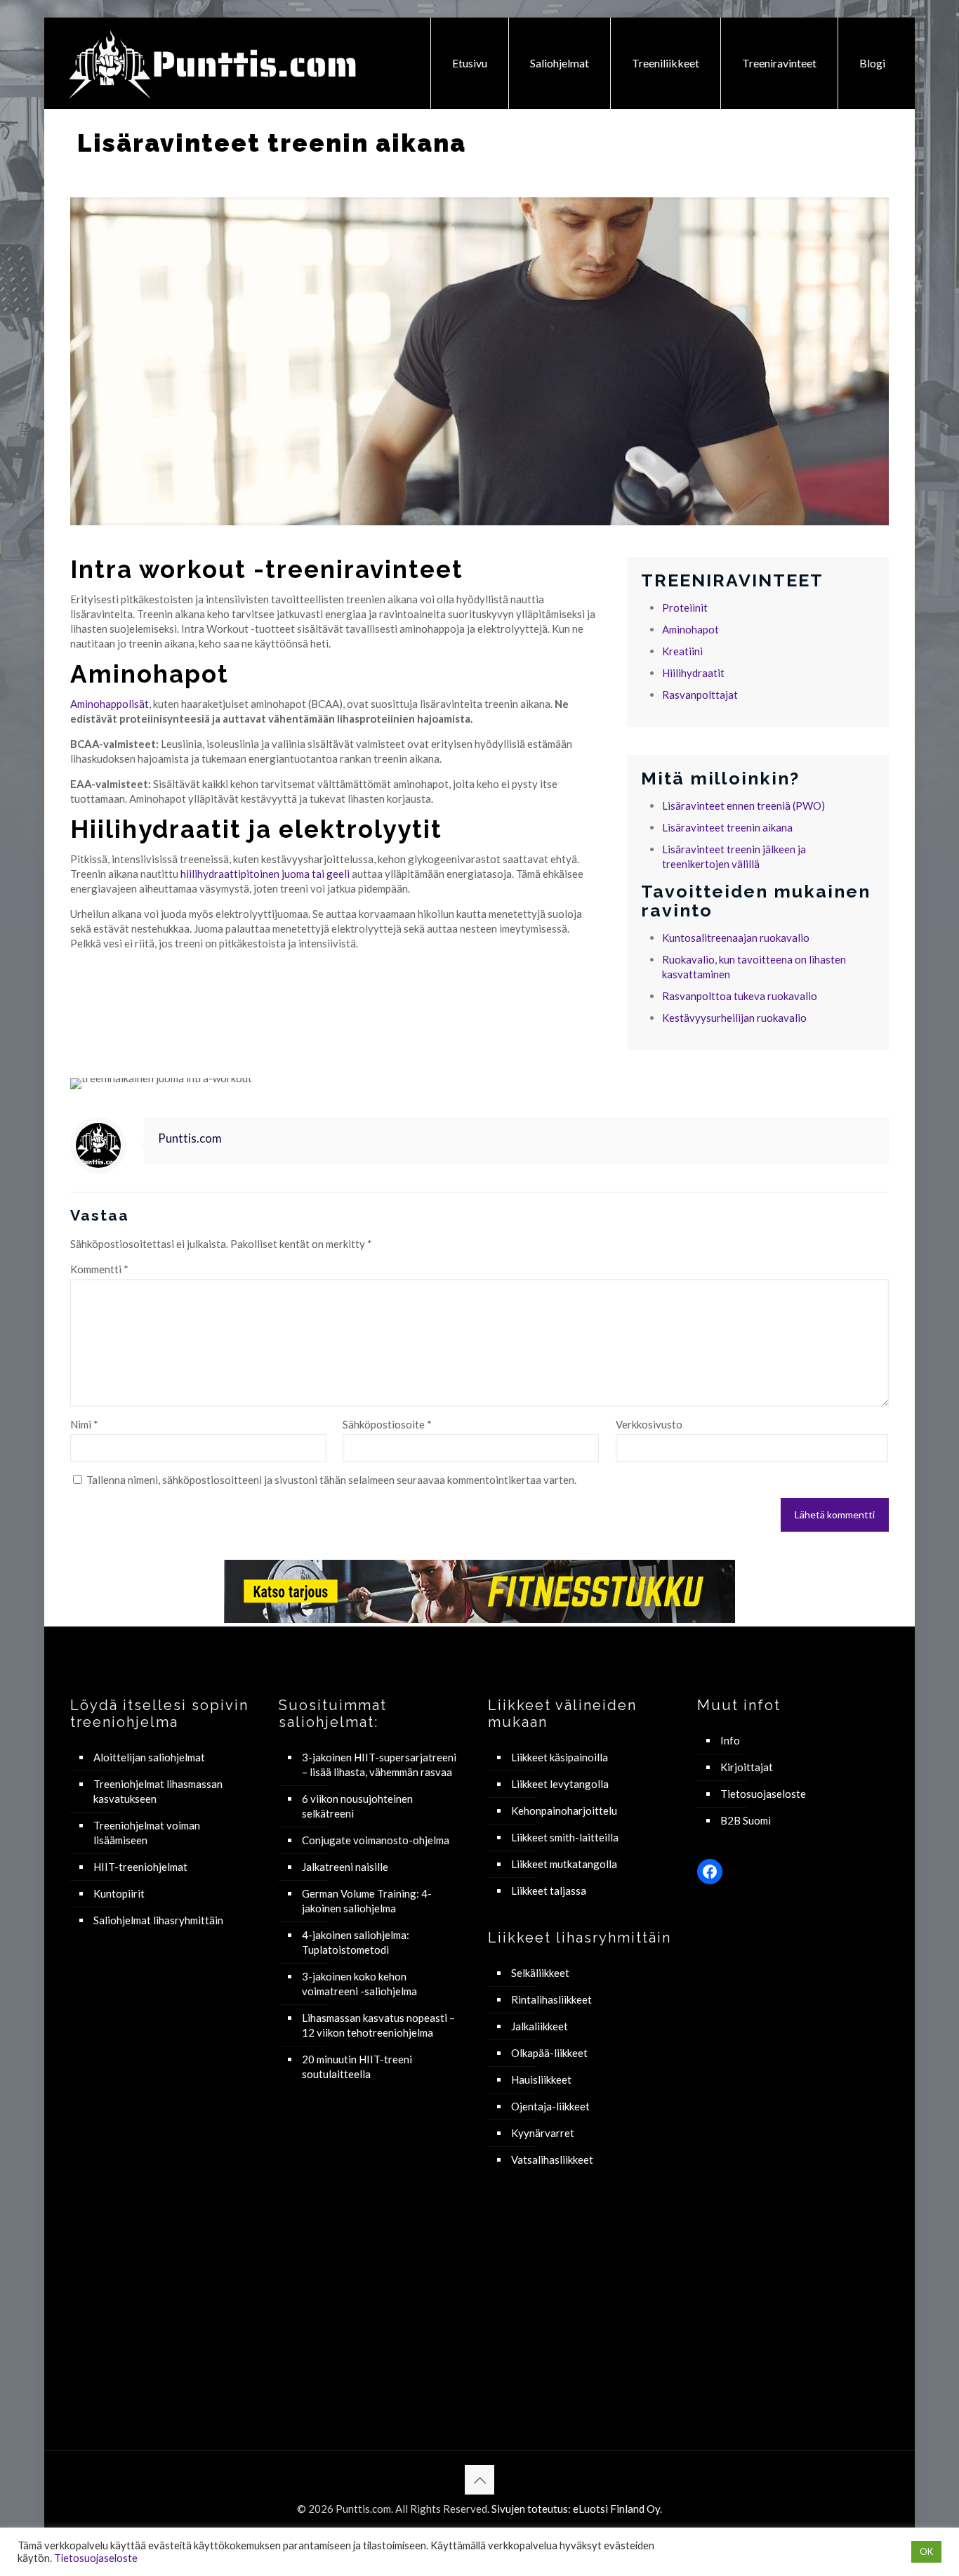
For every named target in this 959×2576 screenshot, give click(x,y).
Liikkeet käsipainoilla (560, 1757)
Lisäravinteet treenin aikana (727, 827)
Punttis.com (190, 1138)
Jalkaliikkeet (540, 2026)
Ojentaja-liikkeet (550, 2106)
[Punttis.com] (214, 63)
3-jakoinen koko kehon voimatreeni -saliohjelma (359, 1984)
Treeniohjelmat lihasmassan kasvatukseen (158, 1791)
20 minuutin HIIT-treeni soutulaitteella (357, 2066)
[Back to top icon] (479, 2480)
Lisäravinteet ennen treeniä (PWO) (743, 806)
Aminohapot (690, 629)
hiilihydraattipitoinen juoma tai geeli (265, 874)
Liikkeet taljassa (549, 1891)
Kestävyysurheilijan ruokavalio (734, 1018)
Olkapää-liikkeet (549, 2053)
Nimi (84, 1424)
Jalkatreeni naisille (345, 1867)
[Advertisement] (166, 2169)
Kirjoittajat (747, 1767)
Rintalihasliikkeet (551, 1999)
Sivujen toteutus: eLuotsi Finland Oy (576, 2509)
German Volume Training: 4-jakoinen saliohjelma (367, 1901)
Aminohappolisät (110, 704)
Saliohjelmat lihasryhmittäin (158, 1920)
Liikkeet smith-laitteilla (565, 1837)
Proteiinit (685, 607)
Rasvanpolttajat (700, 695)
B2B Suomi (746, 1820)
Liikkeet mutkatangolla (564, 1864)
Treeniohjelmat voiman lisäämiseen (147, 1833)
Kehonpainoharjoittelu (564, 1811)
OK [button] (926, 2551)
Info (730, 1740)
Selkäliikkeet (540, 1973)
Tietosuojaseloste (763, 1794)
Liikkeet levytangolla (560, 1784)
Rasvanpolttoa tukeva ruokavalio (740, 996)
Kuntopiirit (119, 1893)
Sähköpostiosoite (387, 1424)
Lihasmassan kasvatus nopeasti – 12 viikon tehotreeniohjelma (378, 2025)
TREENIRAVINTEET (732, 580)
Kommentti (99, 1269)
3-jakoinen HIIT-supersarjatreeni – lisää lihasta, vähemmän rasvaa (379, 1765)
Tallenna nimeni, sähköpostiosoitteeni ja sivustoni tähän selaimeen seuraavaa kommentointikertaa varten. (331, 1480)
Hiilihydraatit (693, 673)
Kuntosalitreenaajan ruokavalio (736, 938)
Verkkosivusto (649, 1424)
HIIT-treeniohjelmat (140, 1867)
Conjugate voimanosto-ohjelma (376, 1840)
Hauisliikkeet (541, 2079)
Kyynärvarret (543, 2133)
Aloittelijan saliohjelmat (149, 1757)
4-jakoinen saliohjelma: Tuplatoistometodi (356, 1942)
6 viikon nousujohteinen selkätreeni (357, 1806)
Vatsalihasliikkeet (552, 2160)
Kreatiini (682, 651)
